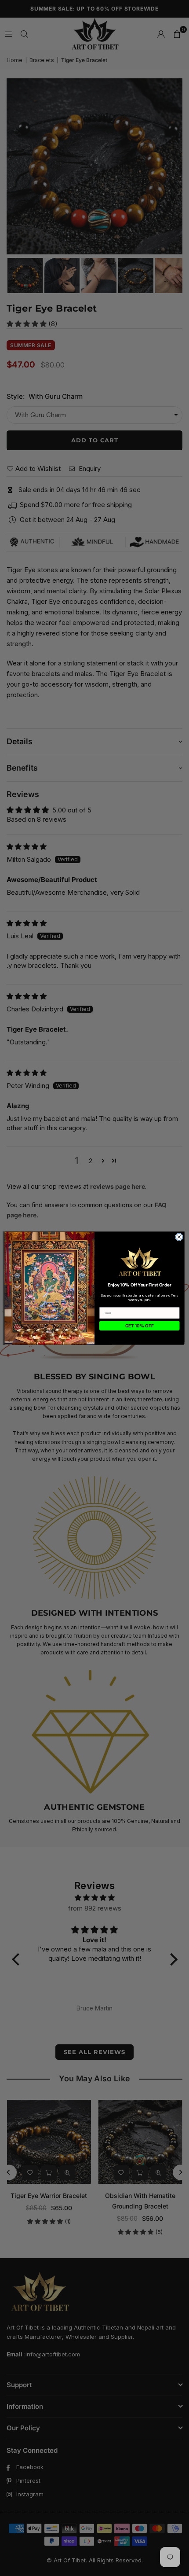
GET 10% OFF (140, 1326)
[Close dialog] (179, 1237)
